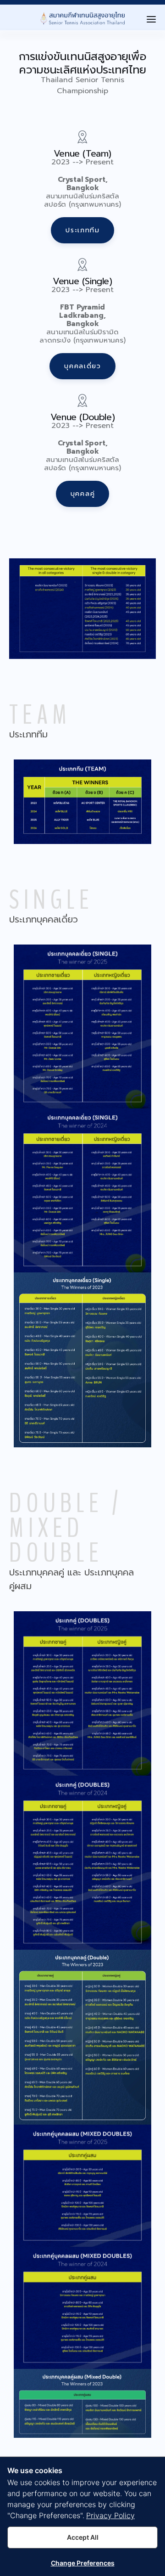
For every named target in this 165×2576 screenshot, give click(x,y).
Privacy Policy (110, 2515)
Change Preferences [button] (83, 2563)
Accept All (83, 2537)
